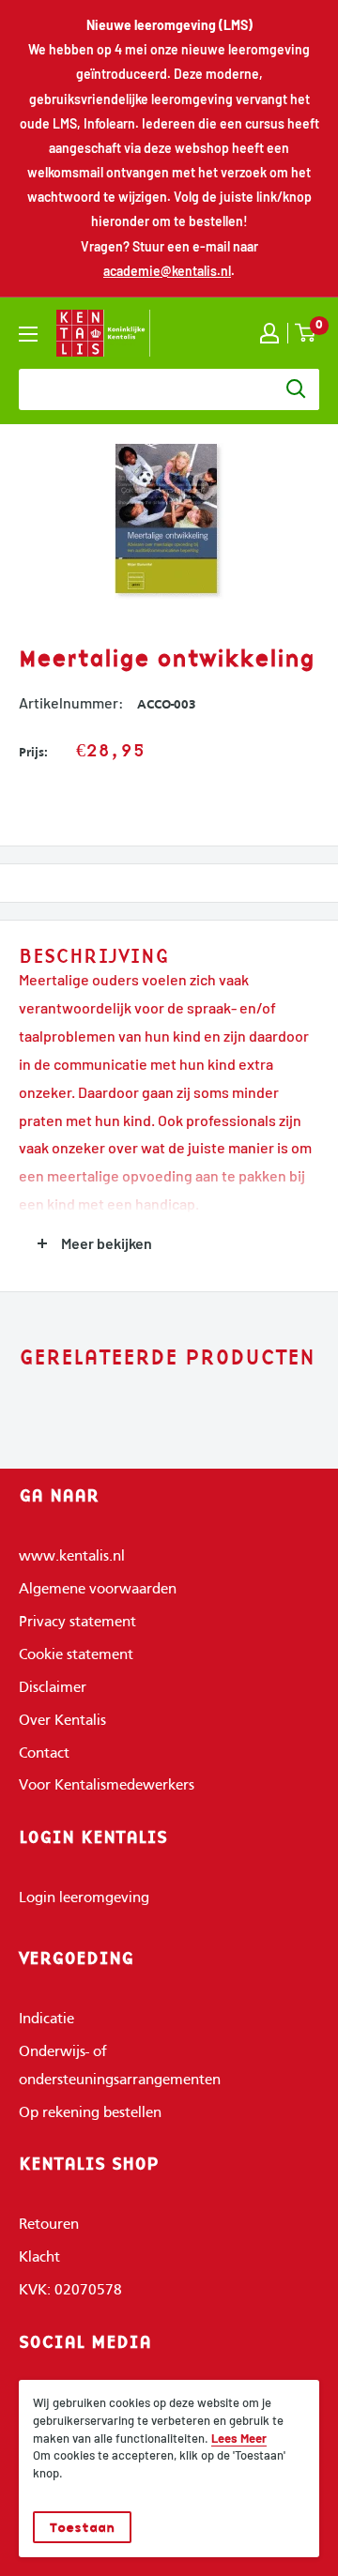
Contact (44, 1754)
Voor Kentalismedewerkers (107, 1786)
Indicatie (46, 2020)
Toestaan (82, 2527)
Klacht (39, 2258)
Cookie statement (76, 1655)
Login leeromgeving (84, 1898)
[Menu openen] (28, 334)
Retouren (49, 2225)
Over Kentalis (62, 1721)
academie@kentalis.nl (167, 271)
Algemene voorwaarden (98, 1590)
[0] (306, 333)
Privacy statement (77, 1623)
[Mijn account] (269, 333)
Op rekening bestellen (90, 2113)
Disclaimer (53, 1688)
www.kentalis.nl (72, 1557)
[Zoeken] (296, 389)
